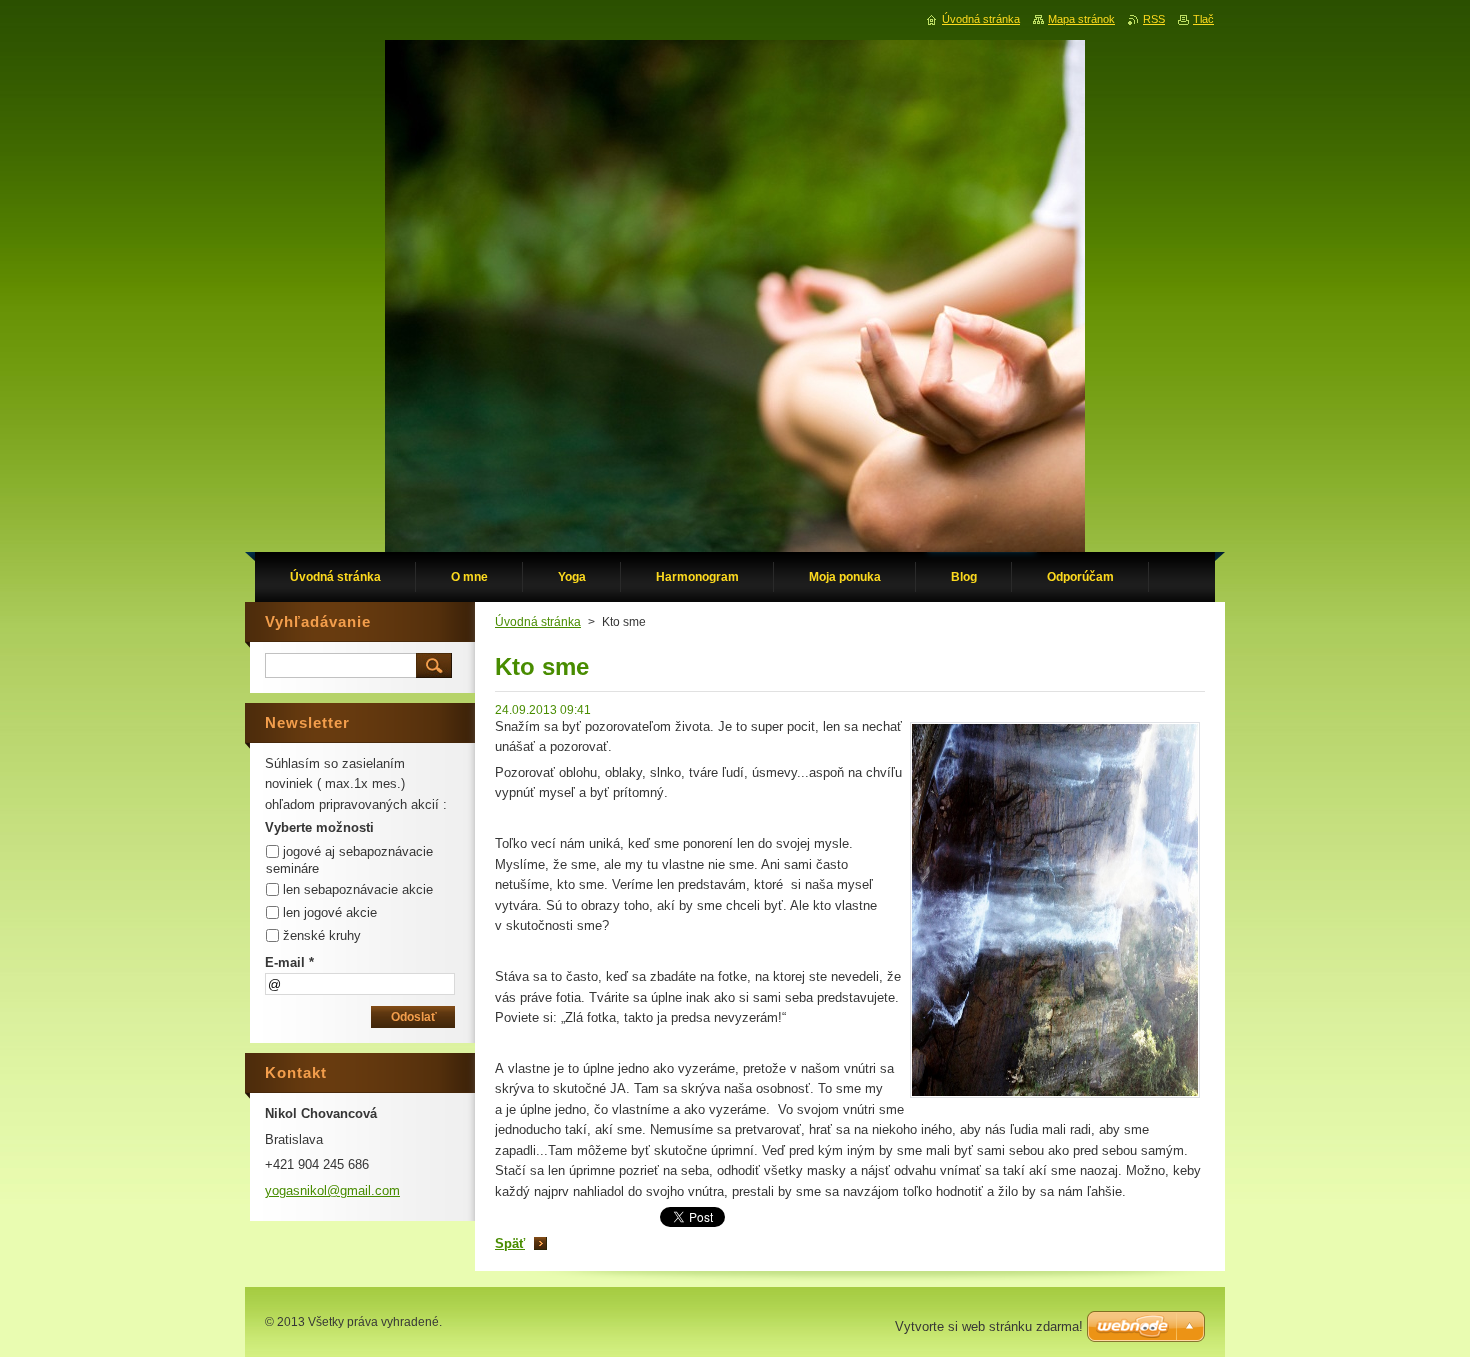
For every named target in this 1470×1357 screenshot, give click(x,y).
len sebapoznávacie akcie (358, 889)
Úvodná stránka (538, 622)
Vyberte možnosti (319, 827)
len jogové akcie (330, 912)
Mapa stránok (1081, 19)
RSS (1154, 19)
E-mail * (289, 962)
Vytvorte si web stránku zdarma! (989, 1326)
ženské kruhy (322, 935)
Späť (510, 1243)
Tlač (1203, 19)
